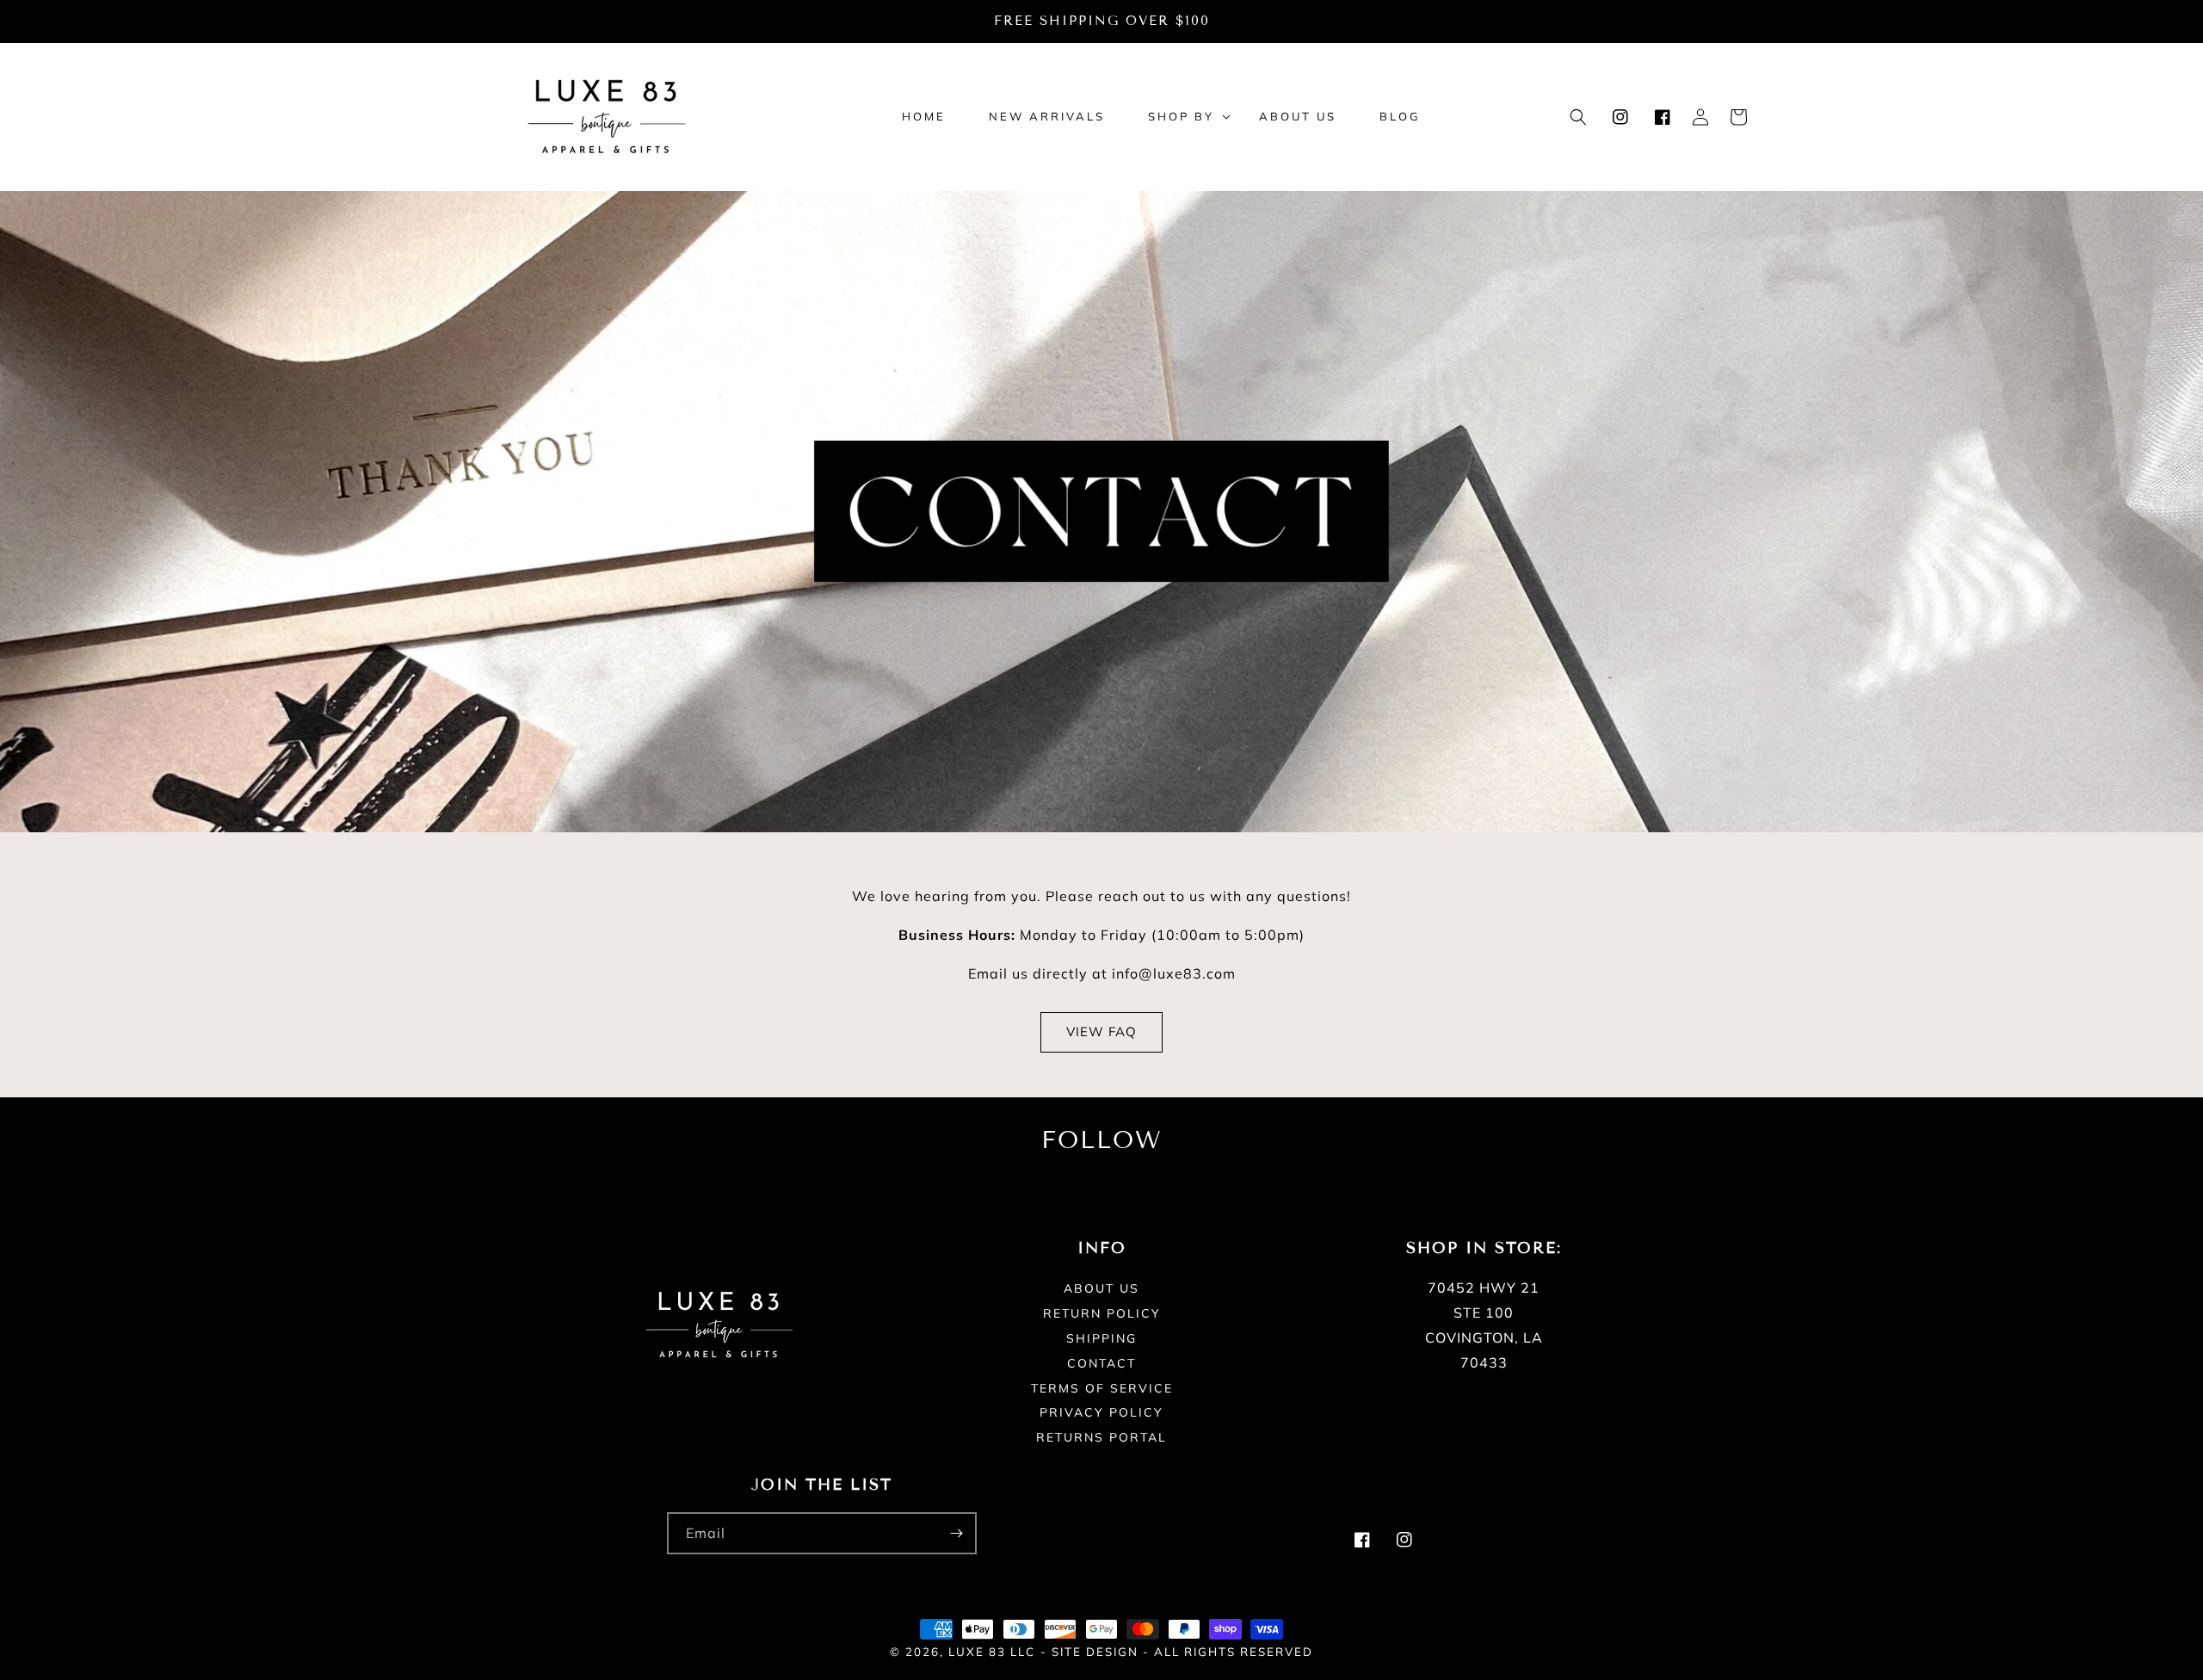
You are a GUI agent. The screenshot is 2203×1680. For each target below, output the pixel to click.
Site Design (1095, 1652)
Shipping (1101, 1338)
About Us (1101, 1289)
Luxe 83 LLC (992, 1652)
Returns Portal (1101, 1437)
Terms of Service (1102, 1388)
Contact (1101, 1363)
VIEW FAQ (1101, 1031)
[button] (1182, 117)
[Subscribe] (956, 1533)
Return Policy (1102, 1313)
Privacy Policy (1101, 1412)
